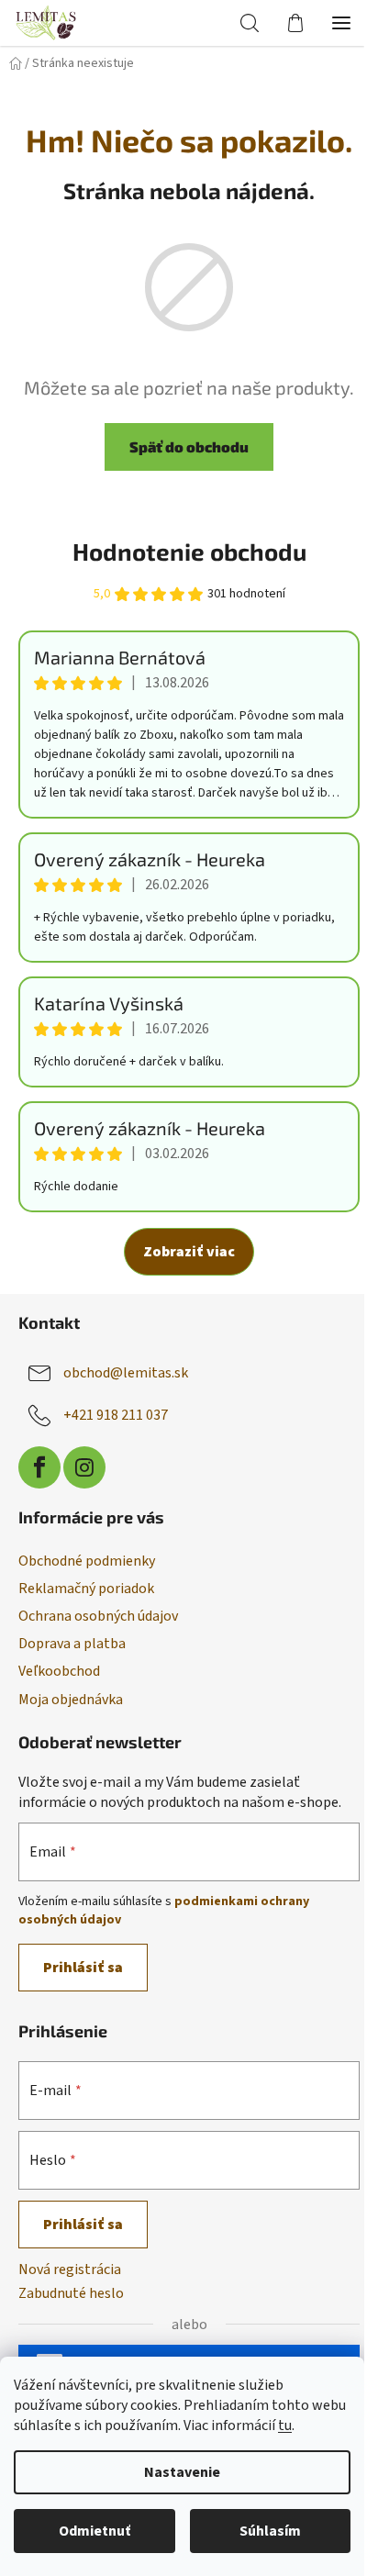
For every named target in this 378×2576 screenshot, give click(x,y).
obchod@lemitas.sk (126, 1373)
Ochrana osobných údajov (98, 1616)
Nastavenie (182, 2472)
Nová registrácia (70, 2269)
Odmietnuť (94, 2531)
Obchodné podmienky (87, 1561)
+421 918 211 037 (116, 1415)
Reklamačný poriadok (86, 1589)
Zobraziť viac (189, 1252)
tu (285, 2425)
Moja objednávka (71, 1700)
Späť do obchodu (189, 446)
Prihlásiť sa (83, 1968)
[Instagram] (84, 1467)
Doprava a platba (72, 1644)
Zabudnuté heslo (71, 2293)
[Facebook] (39, 1467)
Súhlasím (270, 2531)
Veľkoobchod (59, 1671)
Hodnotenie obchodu (189, 551)
